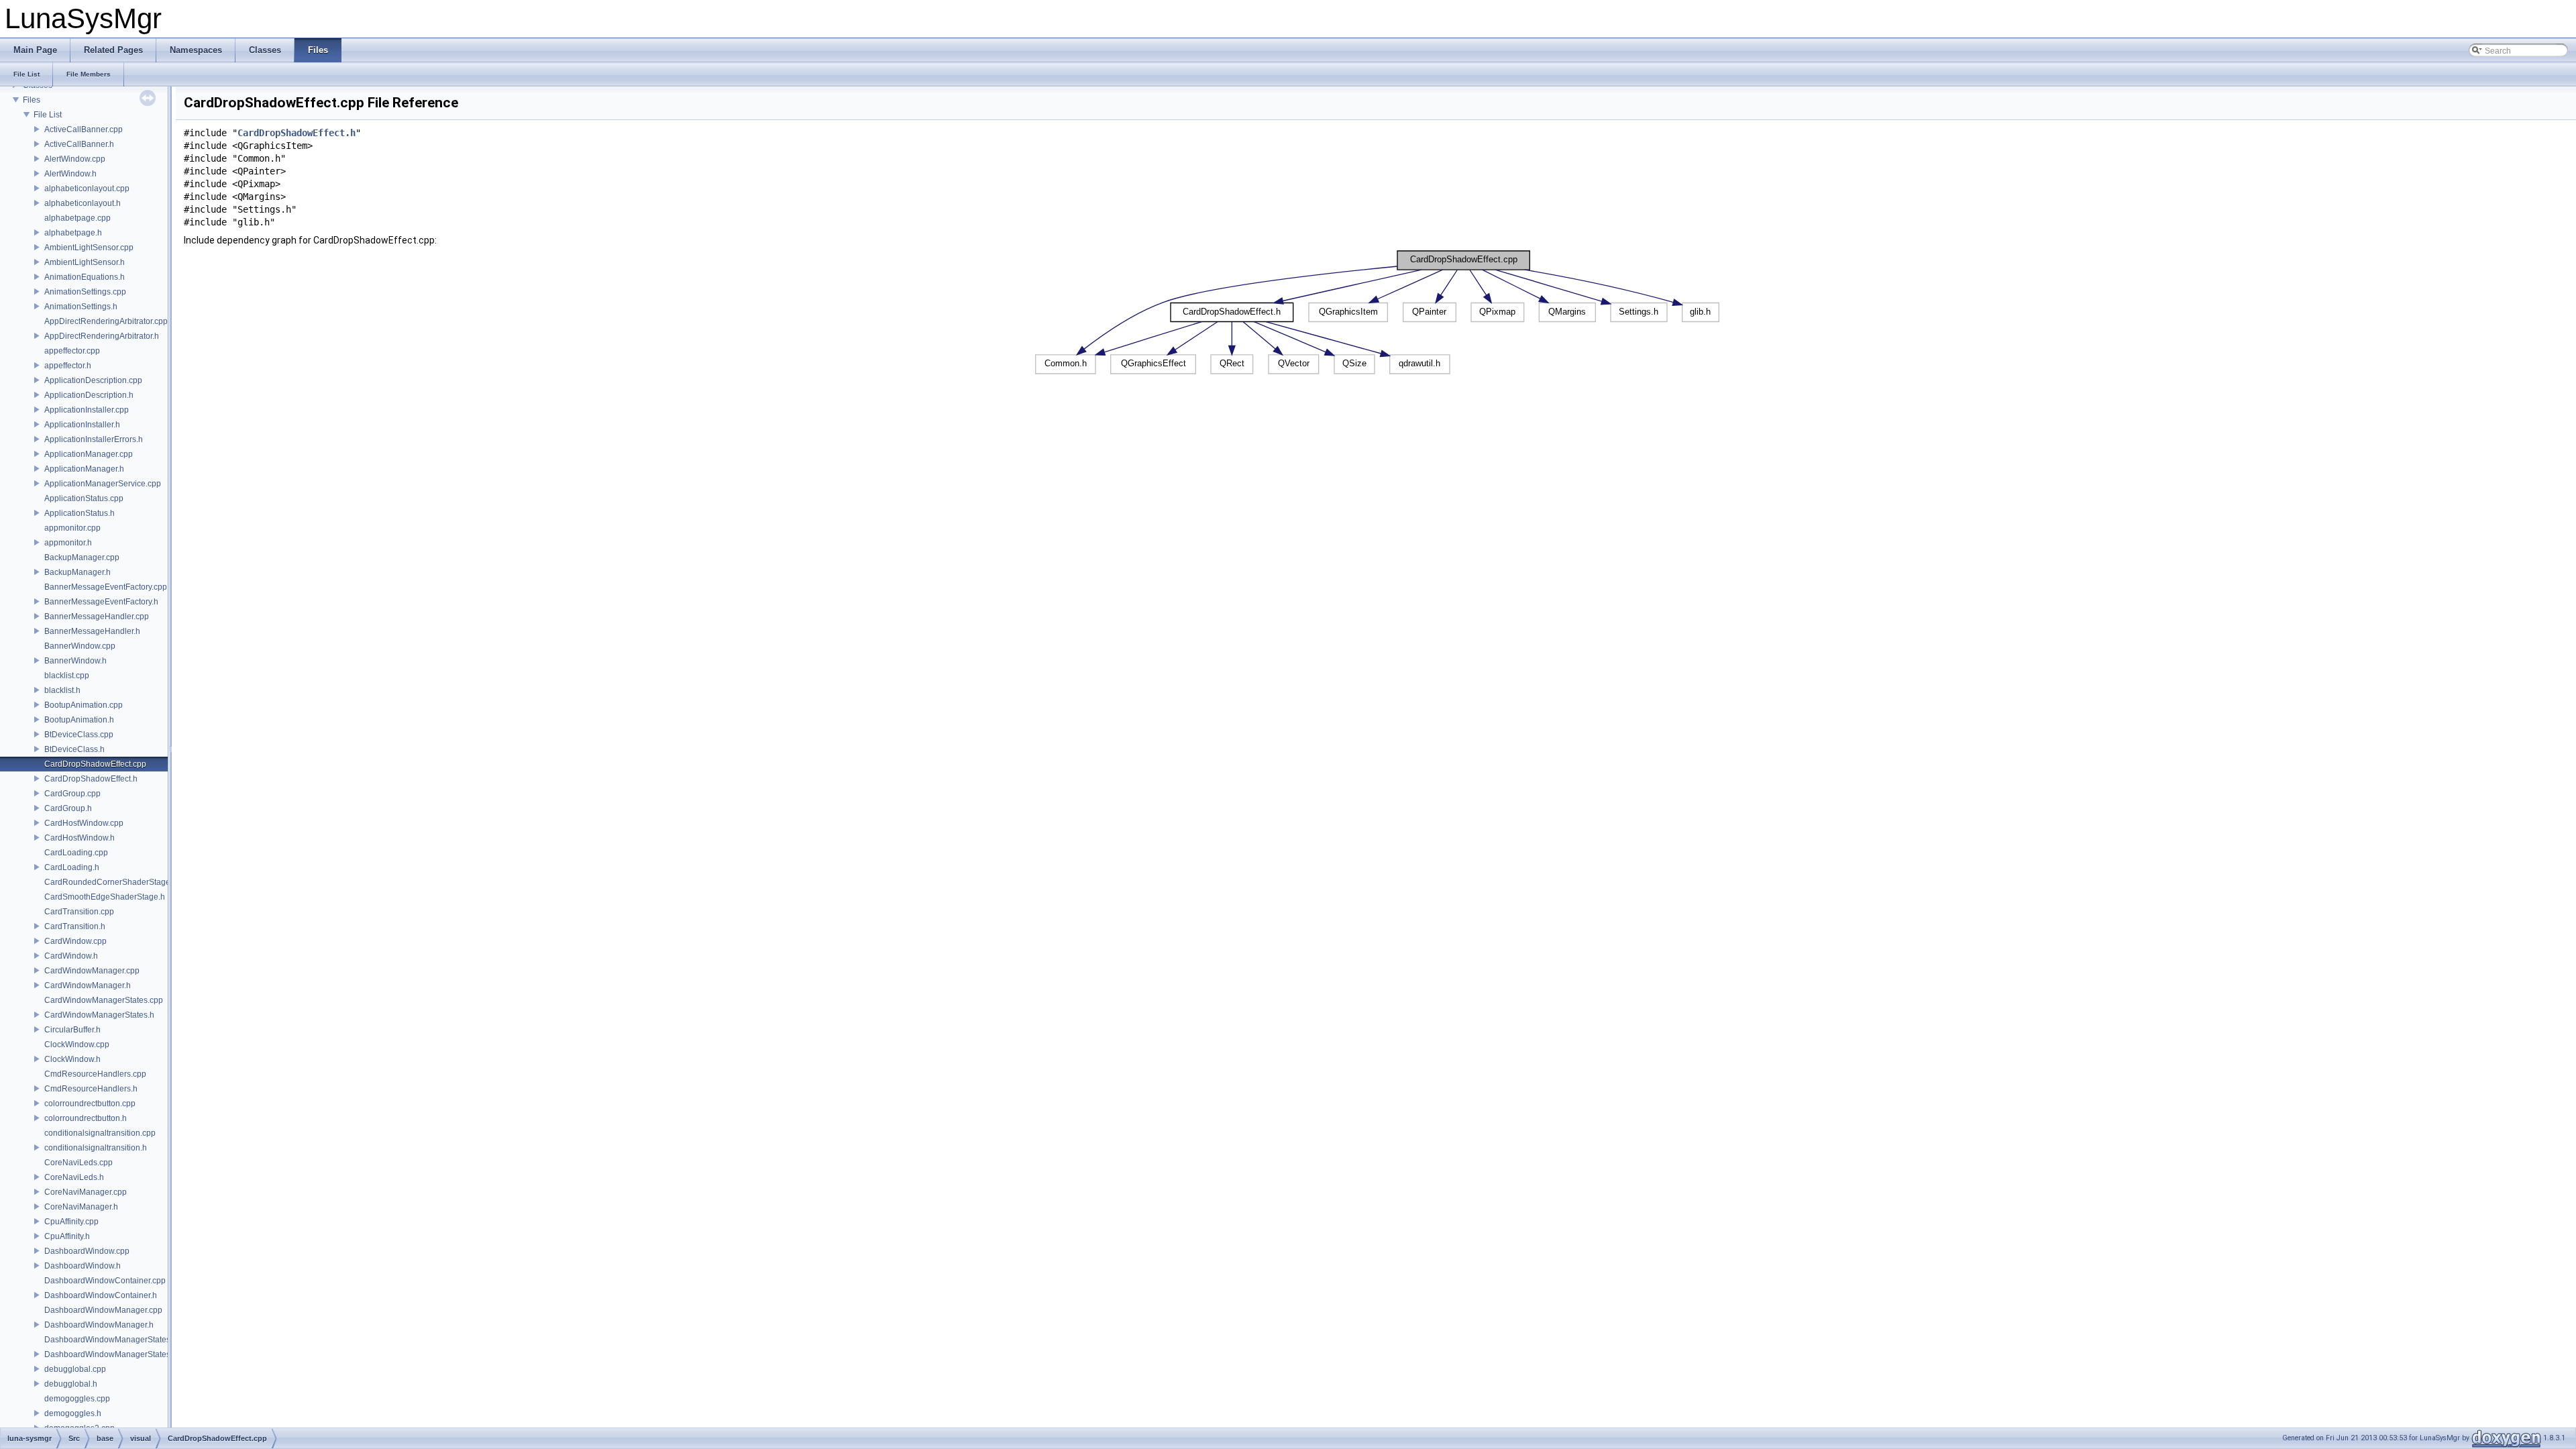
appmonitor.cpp (72, 528)
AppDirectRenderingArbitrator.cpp (106, 321)
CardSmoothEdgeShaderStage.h (105, 897)
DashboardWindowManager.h (99, 1325)
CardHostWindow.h (79, 838)
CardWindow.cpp (75, 941)
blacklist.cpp (67, 676)
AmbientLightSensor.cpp (89, 248)
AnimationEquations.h (85, 277)
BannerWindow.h (75, 661)
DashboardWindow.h (83, 1266)
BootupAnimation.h (79, 720)
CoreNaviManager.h (81, 1207)
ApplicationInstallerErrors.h (94, 439)
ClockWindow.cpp (77, 1044)
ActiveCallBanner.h (79, 144)
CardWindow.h (71, 956)
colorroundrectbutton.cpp (90, 1104)
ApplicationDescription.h (89, 395)
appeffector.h (68, 366)
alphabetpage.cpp (77, 218)
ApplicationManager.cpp (89, 454)
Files (32, 100)
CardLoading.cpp (76, 853)
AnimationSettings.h (81, 307)
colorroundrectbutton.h (86, 1118)
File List (48, 115)
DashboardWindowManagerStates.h (111, 1354)
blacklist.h (62, 690)
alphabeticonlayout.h (83, 203)
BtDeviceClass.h (74, 749)
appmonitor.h (68, 543)
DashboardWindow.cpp (87, 1251)
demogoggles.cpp (77, 1399)
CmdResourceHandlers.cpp (95, 1074)
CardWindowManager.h (88, 985)
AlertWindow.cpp (75, 159)
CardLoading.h (72, 867)
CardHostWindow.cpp (84, 823)
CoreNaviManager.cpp (86, 1192)
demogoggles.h (73, 1413)
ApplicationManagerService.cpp (103, 484)
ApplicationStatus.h (79, 513)
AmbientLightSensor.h (85, 262)
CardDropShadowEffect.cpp (95, 764)
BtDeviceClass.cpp (79, 735)
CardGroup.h (68, 808)
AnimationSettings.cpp (85, 292)
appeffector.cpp (72, 351)
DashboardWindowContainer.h (101, 1295)
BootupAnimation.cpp (84, 705)
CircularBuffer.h (72, 1030)
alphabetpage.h (73, 233)
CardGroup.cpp (72, 794)
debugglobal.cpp (75, 1369)
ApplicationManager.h (84, 469)
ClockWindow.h (72, 1059)
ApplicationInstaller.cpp (87, 410)
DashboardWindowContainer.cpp (105, 1281)
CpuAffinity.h (67, 1236)
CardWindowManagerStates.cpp (104, 1000)
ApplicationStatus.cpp (84, 498)
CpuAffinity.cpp (71, 1222)
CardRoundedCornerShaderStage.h (111, 882)
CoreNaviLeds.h (74, 1177)
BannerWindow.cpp (80, 646)
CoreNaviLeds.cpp (78, 1163)
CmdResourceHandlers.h (91, 1089)
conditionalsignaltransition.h (96, 1148)
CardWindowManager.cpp (92, 971)
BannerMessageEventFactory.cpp (106, 587)
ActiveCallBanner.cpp (84, 129)
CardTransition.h (75, 926)
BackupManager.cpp (82, 557)
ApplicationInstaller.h (82, 425)
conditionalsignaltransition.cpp (100, 1133)
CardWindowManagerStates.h (99, 1015)
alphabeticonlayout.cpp (87, 189)
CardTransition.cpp (79, 912)
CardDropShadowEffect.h (91, 779)
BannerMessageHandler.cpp (97, 616)
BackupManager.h (77, 572)
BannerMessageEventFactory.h (101, 602)
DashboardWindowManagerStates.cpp (115, 1340)
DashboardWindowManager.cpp (103, 1310)
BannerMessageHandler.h (92, 631)
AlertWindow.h (70, 174)
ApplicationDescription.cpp (93, 380)
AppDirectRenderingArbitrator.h (102, 336)
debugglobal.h (71, 1384)
